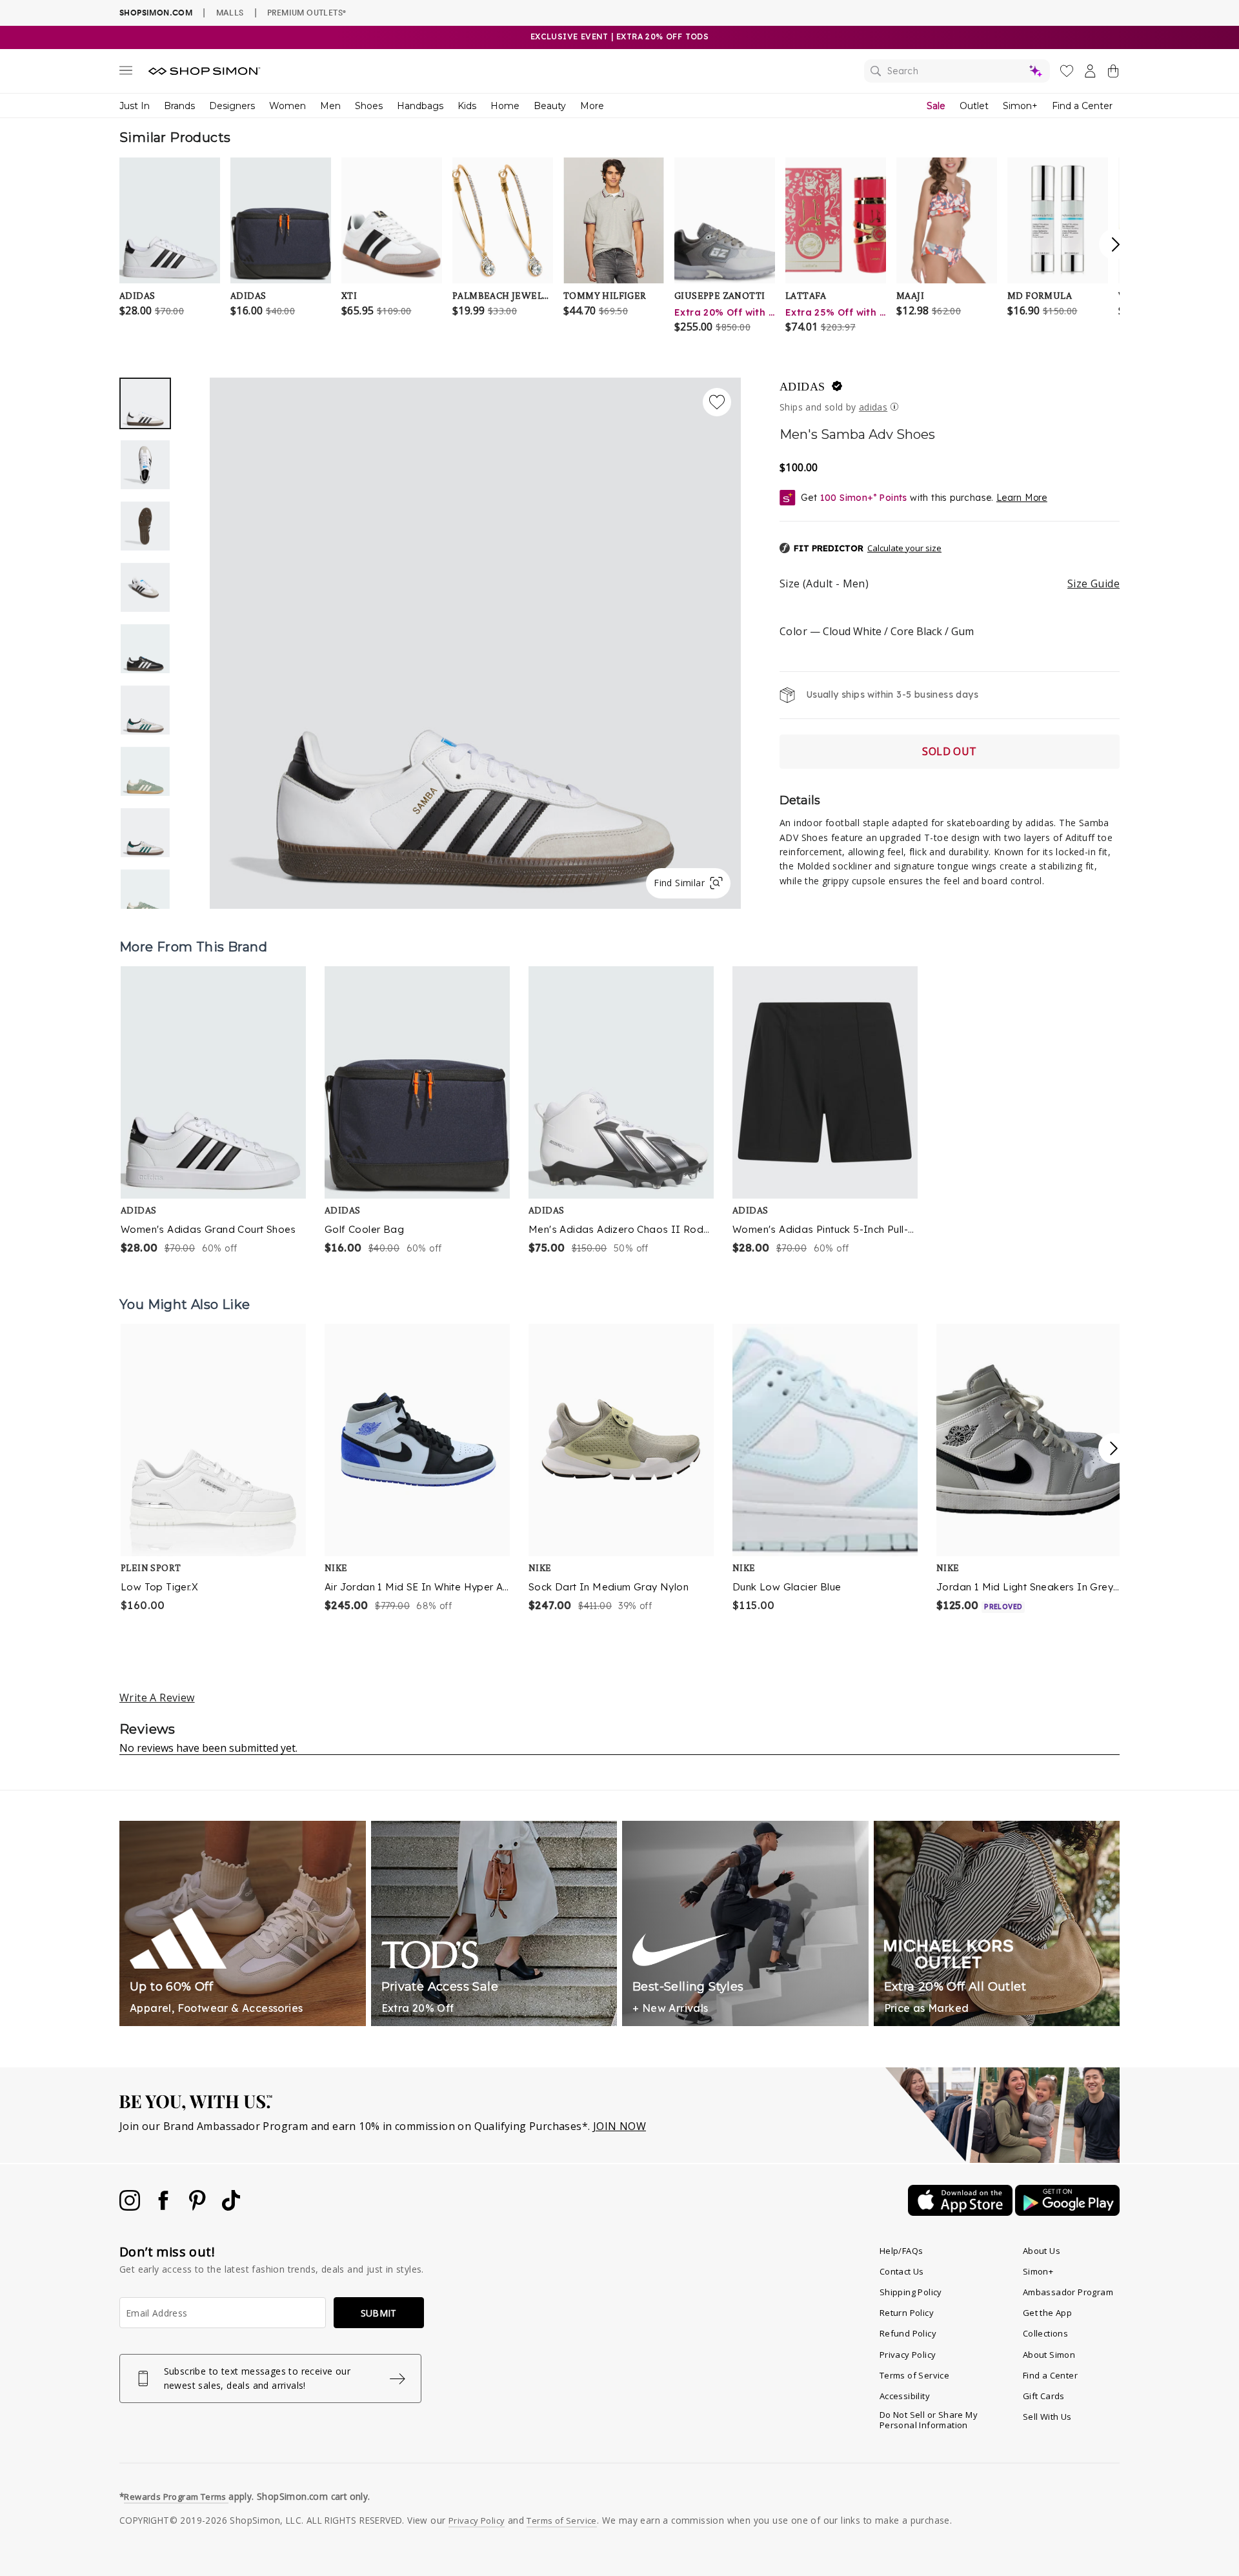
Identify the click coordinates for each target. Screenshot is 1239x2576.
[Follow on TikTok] (231, 2207)
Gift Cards (1044, 2396)
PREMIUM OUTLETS (307, 12)
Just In (135, 106)
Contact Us (902, 2271)
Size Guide (1093, 583)
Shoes (369, 106)
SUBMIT (379, 2313)
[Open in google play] (1067, 2212)
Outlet (974, 106)
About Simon (1049, 2355)
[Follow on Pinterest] (199, 2207)
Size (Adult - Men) (950, 583)
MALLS (230, 12)
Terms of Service (914, 2375)
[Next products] (1114, 1448)
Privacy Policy (908, 2355)
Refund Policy (908, 2333)
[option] (475, 643)
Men (330, 106)
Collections (1045, 2333)
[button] (861, 549)
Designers (232, 106)
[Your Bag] (1113, 74)
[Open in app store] (962, 2212)
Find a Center (1082, 106)
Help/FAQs (902, 2251)
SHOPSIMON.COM (156, 13)
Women (287, 106)
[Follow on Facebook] (165, 2207)
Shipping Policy (911, 2292)
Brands (179, 106)
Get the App (1047, 2313)
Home (505, 106)
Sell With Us (1047, 2417)
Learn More (1022, 498)
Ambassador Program (1068, 2292)
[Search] (957, 71)
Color (877, 631)
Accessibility (905, 2396)
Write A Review (157, 1698)
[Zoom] (475, 638)
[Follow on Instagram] (131, 2207)
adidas (802, 387)
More (592, 106)
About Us (1042, 2251)
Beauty (550, 106)
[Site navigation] (126, 73)
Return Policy (907, 2313)
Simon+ (1020, 106)
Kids (467, 106)
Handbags (420, 106)
